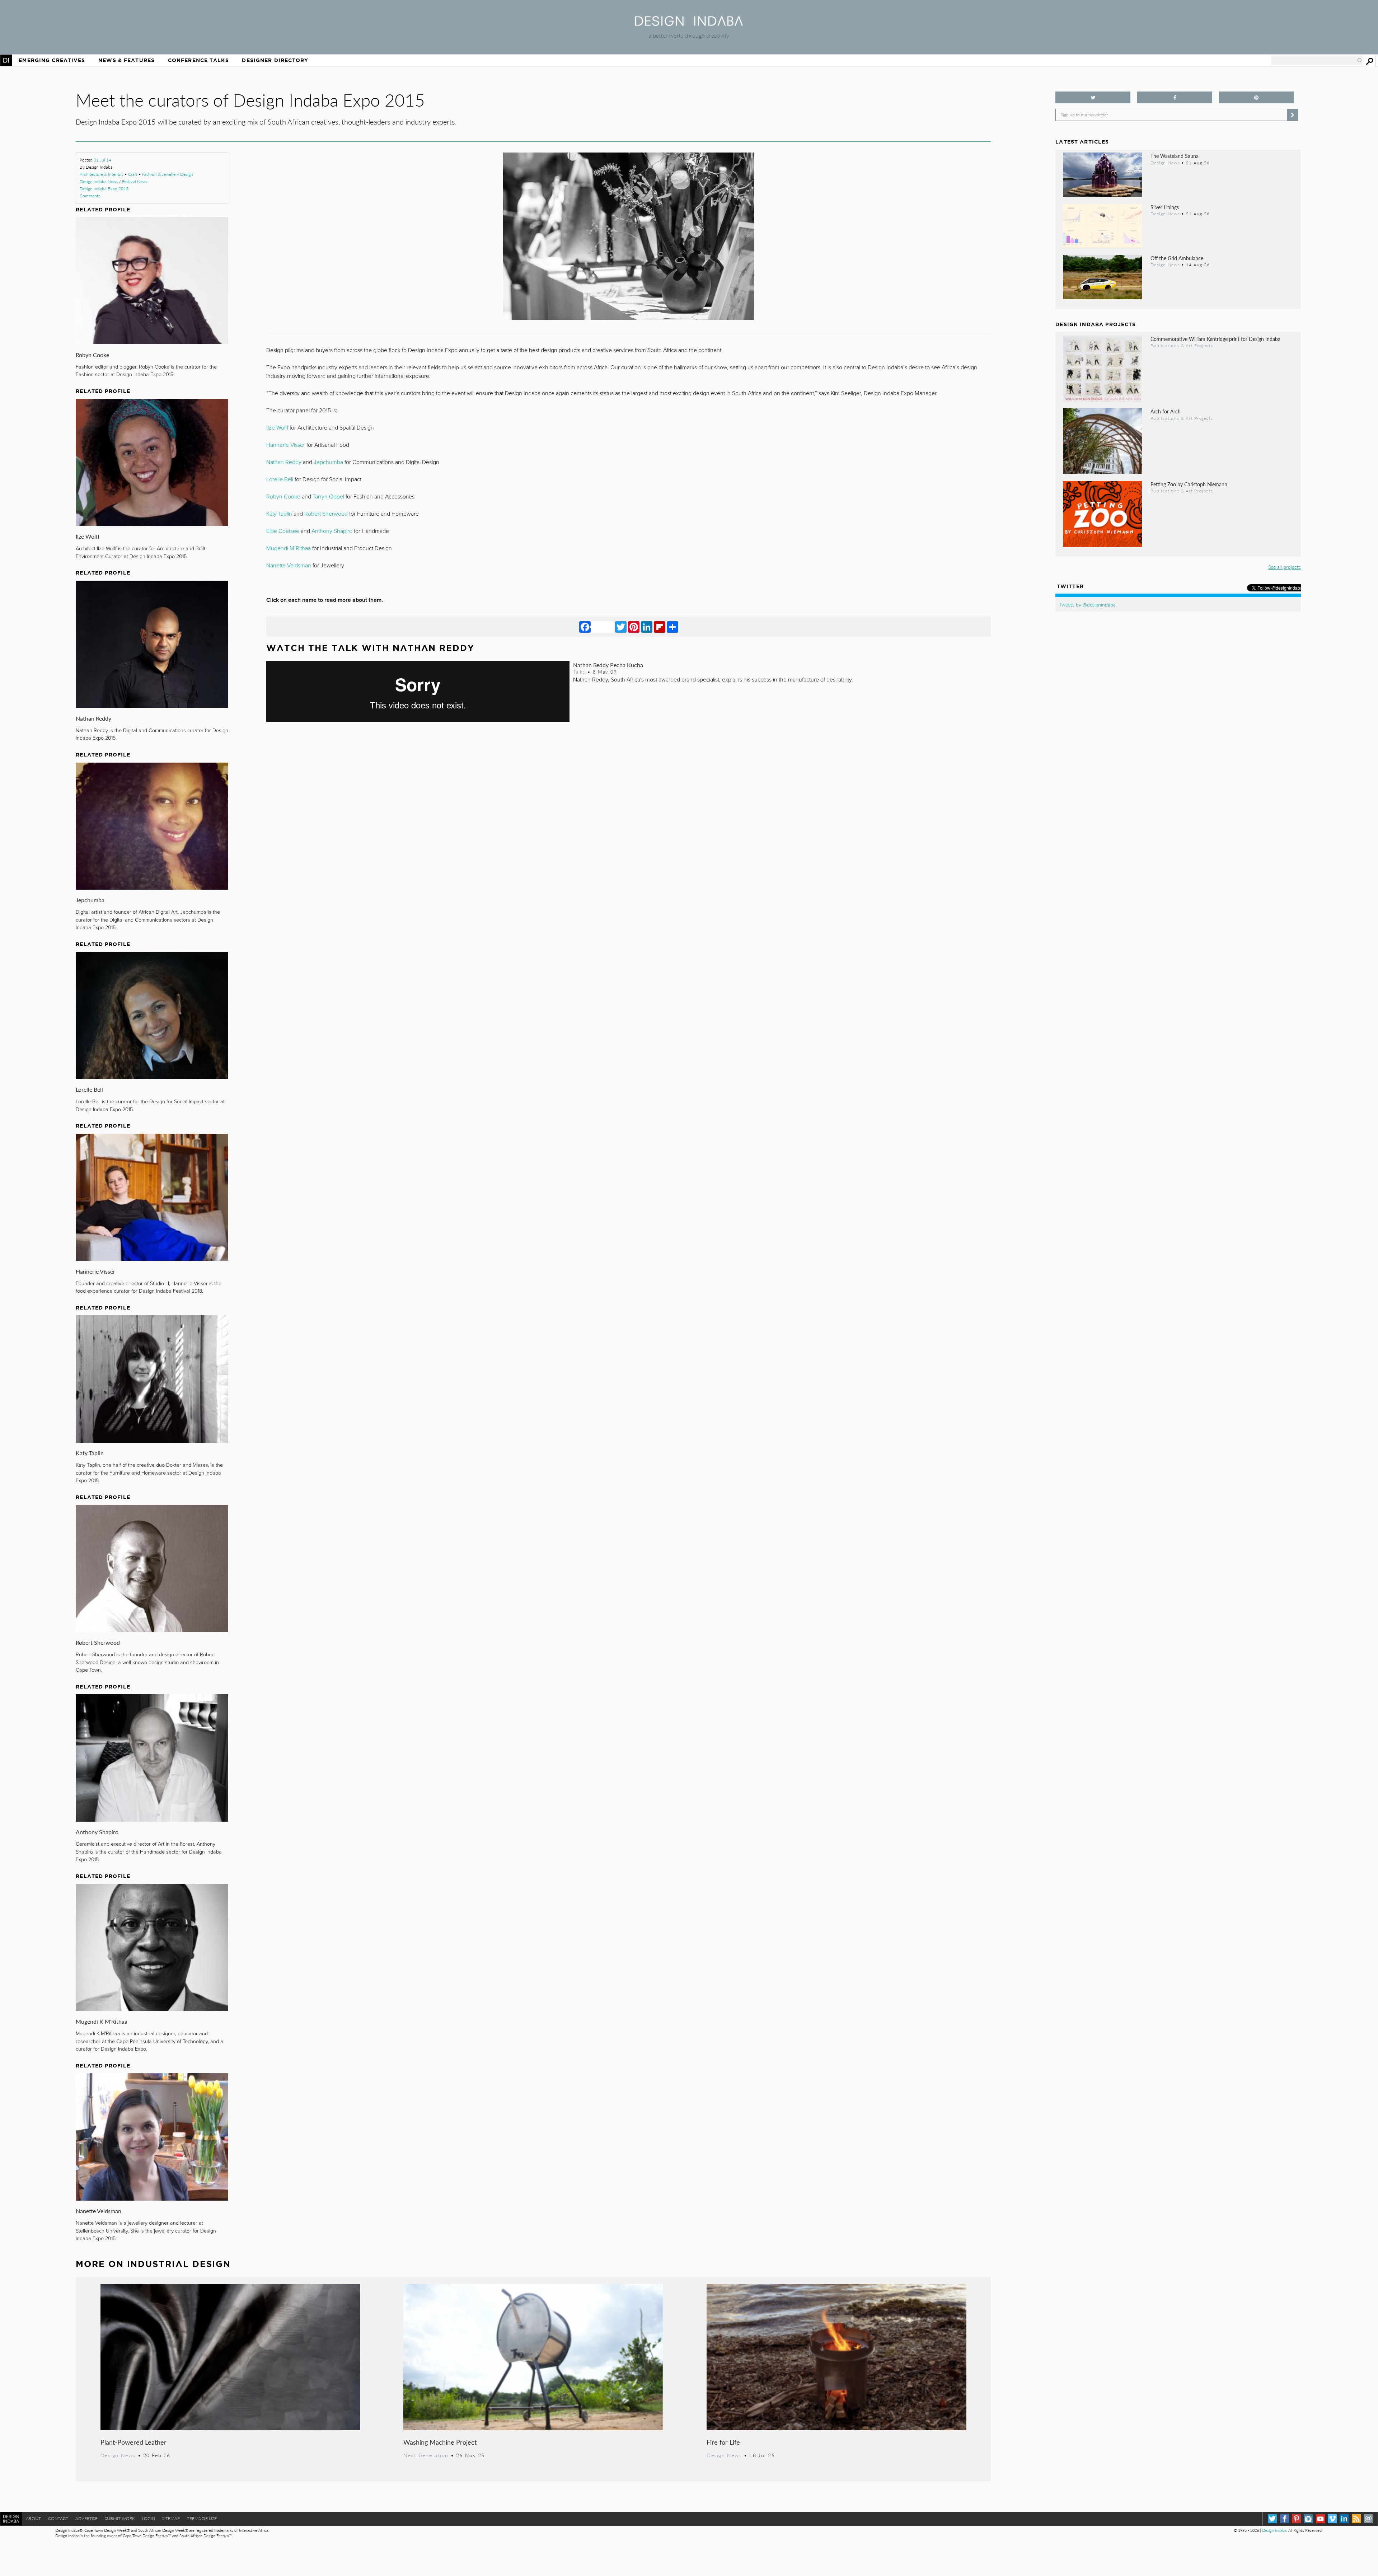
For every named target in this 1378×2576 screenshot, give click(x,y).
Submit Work (120, 2518)
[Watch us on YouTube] (1320, 2519)
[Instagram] (1308, 2519)
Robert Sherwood (98, 1642)
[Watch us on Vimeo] (1332, 2519)
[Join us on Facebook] (1175, 97)
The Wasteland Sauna (1175, 156)
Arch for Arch (1166, 411)
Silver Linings (1165, 207)
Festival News (135, 181)
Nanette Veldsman (99, 2211)
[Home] (689, 24)
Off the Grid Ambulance (1177, 258)
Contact (58, 2518)
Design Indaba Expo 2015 (104, 189)
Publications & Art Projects (1182, 345)
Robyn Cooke (92, 355)
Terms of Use (202, 2518)
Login (149, 2518)
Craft (133, 174)
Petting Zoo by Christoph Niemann (1189, 484)
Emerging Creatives (52, 60)
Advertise (86, 2518)
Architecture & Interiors (102, 174)
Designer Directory (275, 60)
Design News (118, 2455)
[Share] (672, 627)
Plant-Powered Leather (133, 2442)
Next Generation (426, 2455)
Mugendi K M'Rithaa (102, 2021)
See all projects (1285, 567)
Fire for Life (723, 2442)
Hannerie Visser (95, 1271)
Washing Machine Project (440, 2442)
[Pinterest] (634, 627)
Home (6, 60)
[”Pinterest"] (1257, 97)
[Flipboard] (660, 627)
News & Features (126, 60)
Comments (90, 196)
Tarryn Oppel (328, 497)
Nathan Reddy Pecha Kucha (608, 665)
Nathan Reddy (93, 718)
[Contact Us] (1368, 2519)
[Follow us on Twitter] (1093, 97)
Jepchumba (90, 900)
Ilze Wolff (88, 536)
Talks (579, 672)
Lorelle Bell (89, 1089)
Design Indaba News (99, 181)
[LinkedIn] (647, 627)
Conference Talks (198, 60)
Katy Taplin (90, 1453)
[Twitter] (621, 627)
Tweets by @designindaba (1087, 604)
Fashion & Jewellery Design (168, 174)
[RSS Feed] (1356, 2519)
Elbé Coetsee (283, 531)
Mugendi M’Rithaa (289, 548)
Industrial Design (179, 2264)
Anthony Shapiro (97, 1832)
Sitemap (171, 2518)
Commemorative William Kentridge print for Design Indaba (1215, 339)
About (33, 2518)
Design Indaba (1274, 2530)
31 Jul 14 (102, 160)
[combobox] (1317, 60)
